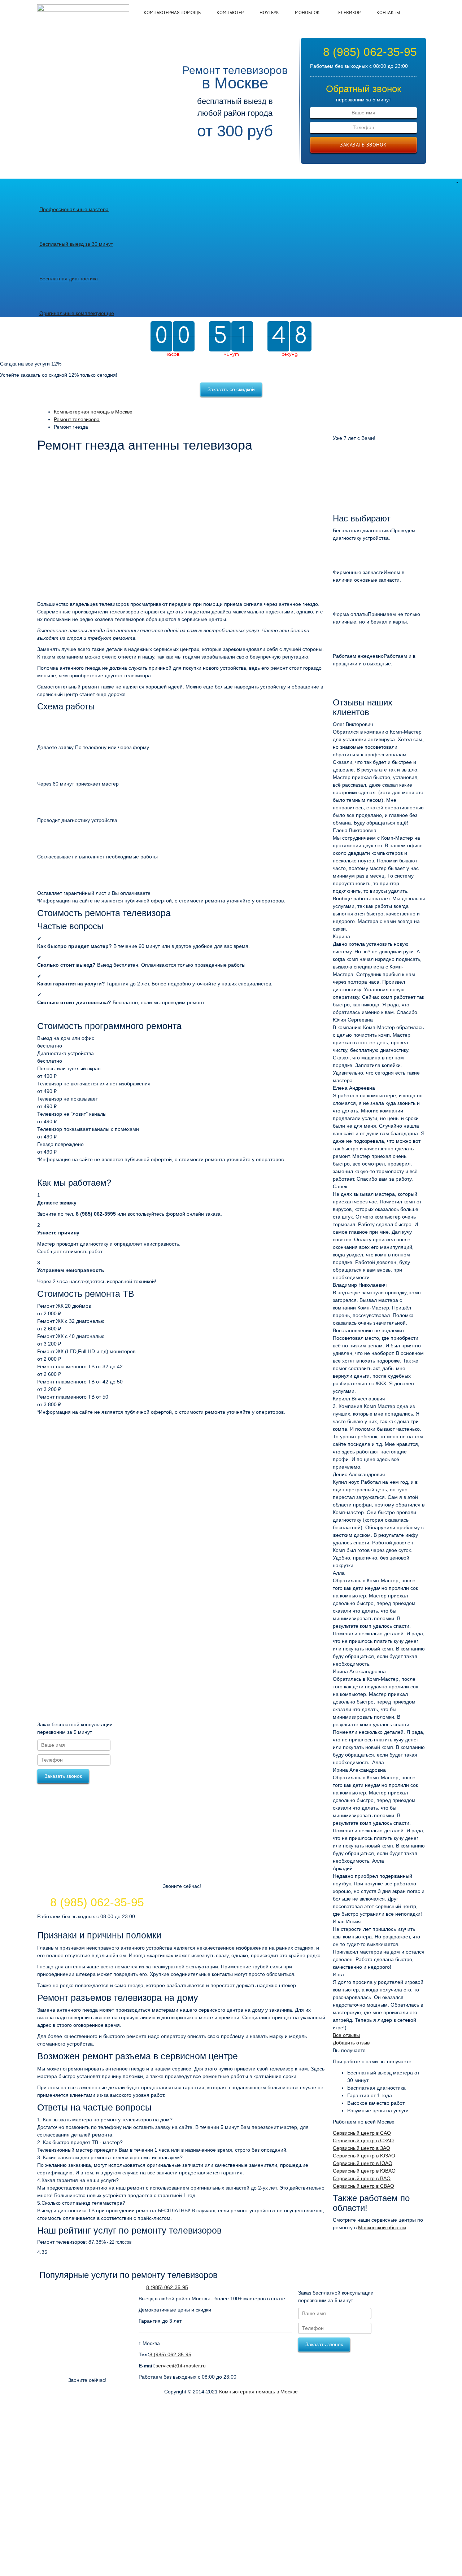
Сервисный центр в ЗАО (361, 2148)
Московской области (382, 2227)
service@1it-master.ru (181, 2366)
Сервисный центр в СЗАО (363, 2140)
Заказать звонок (363, 145)
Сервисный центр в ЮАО (363, 2163)
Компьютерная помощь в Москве (258, 2392)
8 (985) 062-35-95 (370, 52)
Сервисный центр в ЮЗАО (364, 2156)
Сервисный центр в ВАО (362, 2178)
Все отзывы (346, 2035)
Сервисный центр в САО (362, 2133)
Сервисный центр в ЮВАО (364, 2171)
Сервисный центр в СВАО (363, 2186)
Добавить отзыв (351, 2043)
